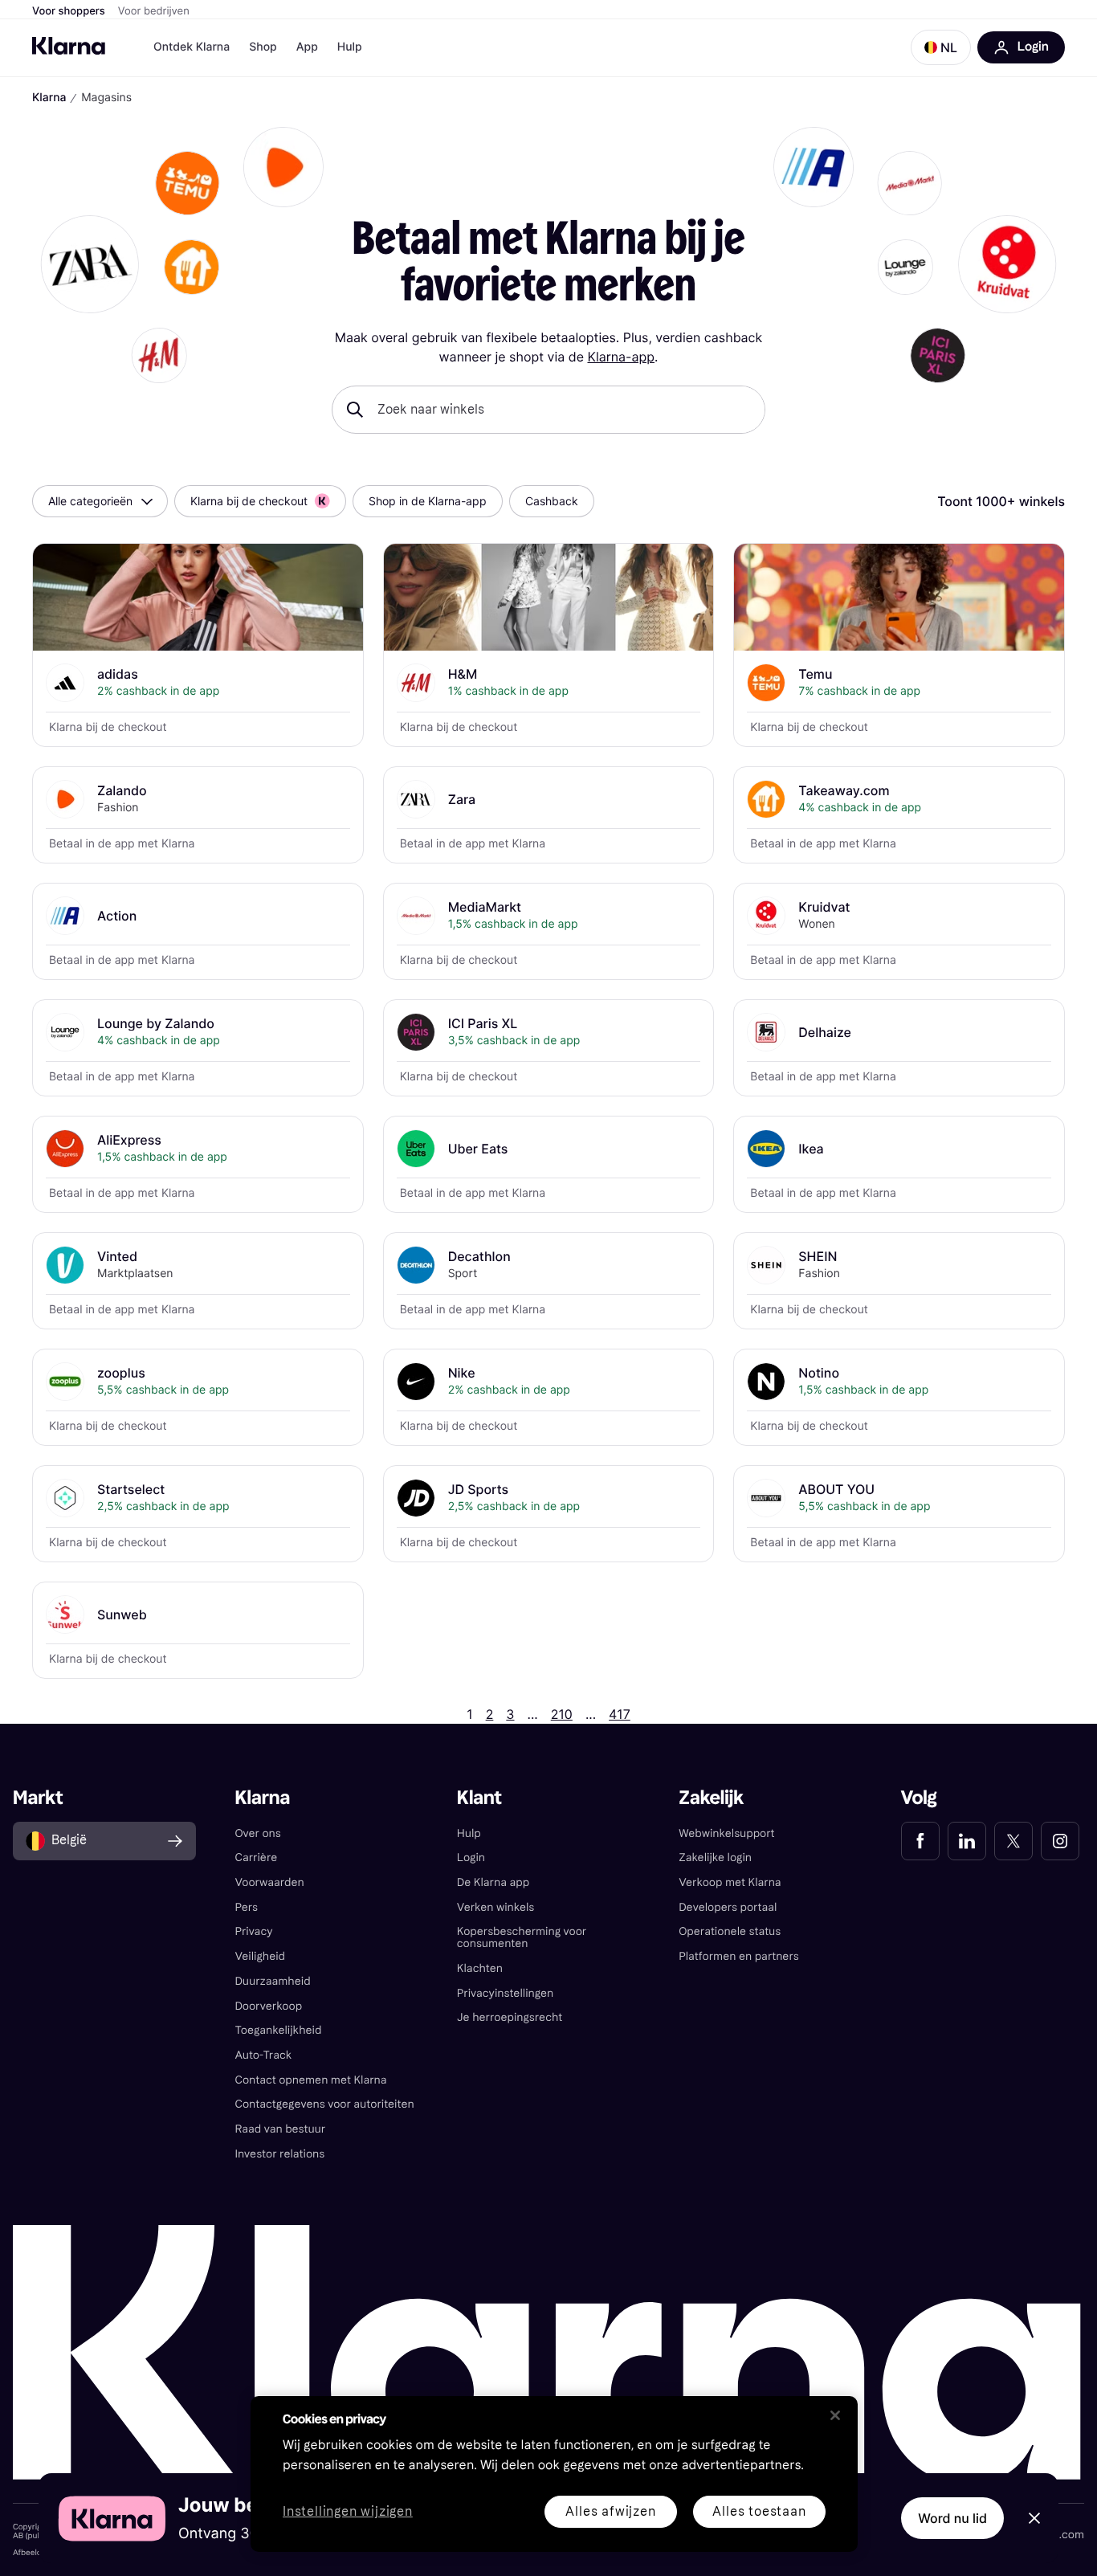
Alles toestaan (759, 2511)
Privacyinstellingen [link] (506, 1993)
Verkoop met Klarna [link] (730, 1882)
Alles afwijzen (610, 2511)
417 (620, 1714)
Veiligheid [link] (260, 1956)
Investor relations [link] (279, 2154)
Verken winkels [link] (495, 1907)
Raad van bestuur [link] (280, 2129)
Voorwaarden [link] (269, 1882)
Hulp (350, 47)
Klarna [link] (262, 1798)
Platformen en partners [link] (739, 1956)
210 (562, 1714)
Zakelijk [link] (711, 1798)
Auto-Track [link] (263, 2055)
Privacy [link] (253, 1931)
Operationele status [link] (730, 1931)
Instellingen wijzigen (348, 2512)
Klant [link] (479, 1798)
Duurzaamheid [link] (272, 1981)
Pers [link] (246, 1907)
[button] (941, 47)
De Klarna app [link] (493, 1882)
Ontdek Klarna (192, 47)
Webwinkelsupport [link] (726, 1833)
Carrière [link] (256, 1857)
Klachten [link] (480, 1968)
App (307, 47)
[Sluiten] (835, 2415)
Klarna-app (620, 357)
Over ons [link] (257, 1833)
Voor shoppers (69, 11)
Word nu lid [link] (952, 2518)
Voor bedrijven (154, 11)
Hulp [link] (469, 1833)
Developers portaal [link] (728, 1907)
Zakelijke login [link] (715, 1857)
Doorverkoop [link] (268, 2006)
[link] (920, 1841)
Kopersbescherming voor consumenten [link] (522, 1937)
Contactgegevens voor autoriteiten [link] (324, 2104)
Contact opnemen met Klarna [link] (310, 2080)
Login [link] (471, 1857)
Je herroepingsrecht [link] (510, 2017)
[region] (554, 2474)
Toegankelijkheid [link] (278, 2030)
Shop (263, 47)
